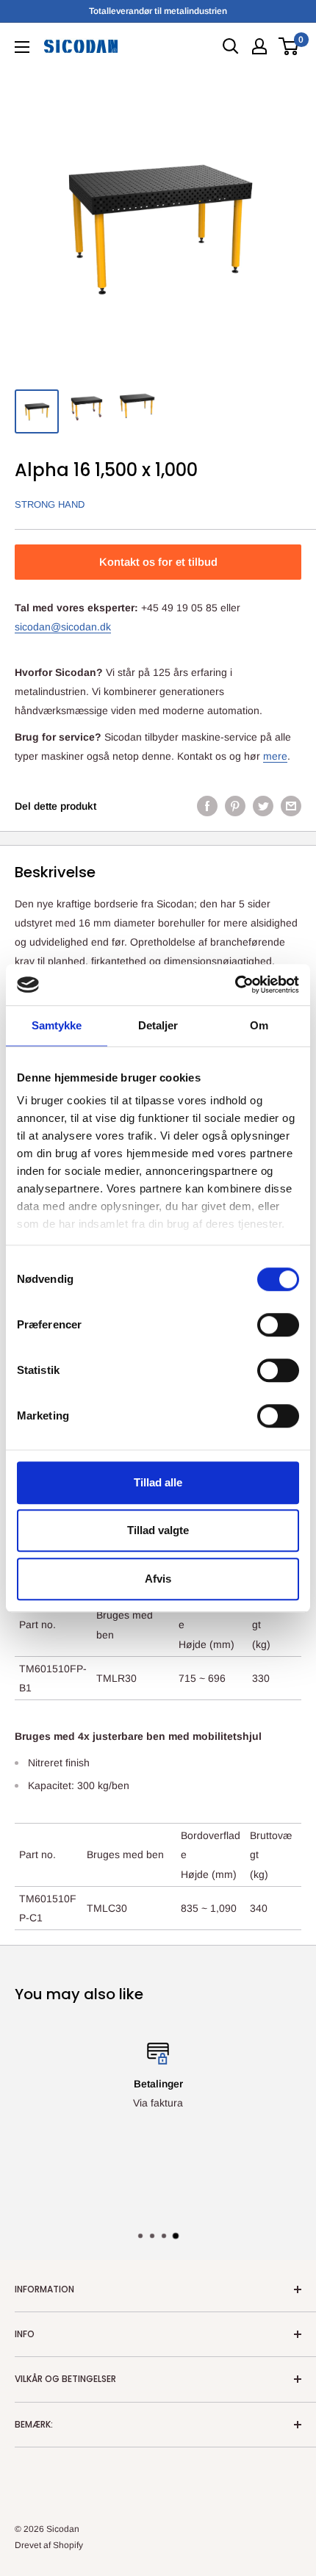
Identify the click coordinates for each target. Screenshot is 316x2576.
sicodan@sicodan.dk (63, 627)
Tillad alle (158, 1482)
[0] (289, 46)
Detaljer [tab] (158, 1025)
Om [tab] (259, 1025)
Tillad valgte (158, 1530)
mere (275, 756)
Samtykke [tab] (57, 1025)
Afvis (158, 1579)
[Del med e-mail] (291, 806)
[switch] (278, 1325)
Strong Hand (50, 504)
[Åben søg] (231, 46)
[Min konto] (259, 46)
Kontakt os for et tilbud (158, 562)
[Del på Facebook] (207, 806)
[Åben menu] (22, 47)
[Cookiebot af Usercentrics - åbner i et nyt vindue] (235, 985)
